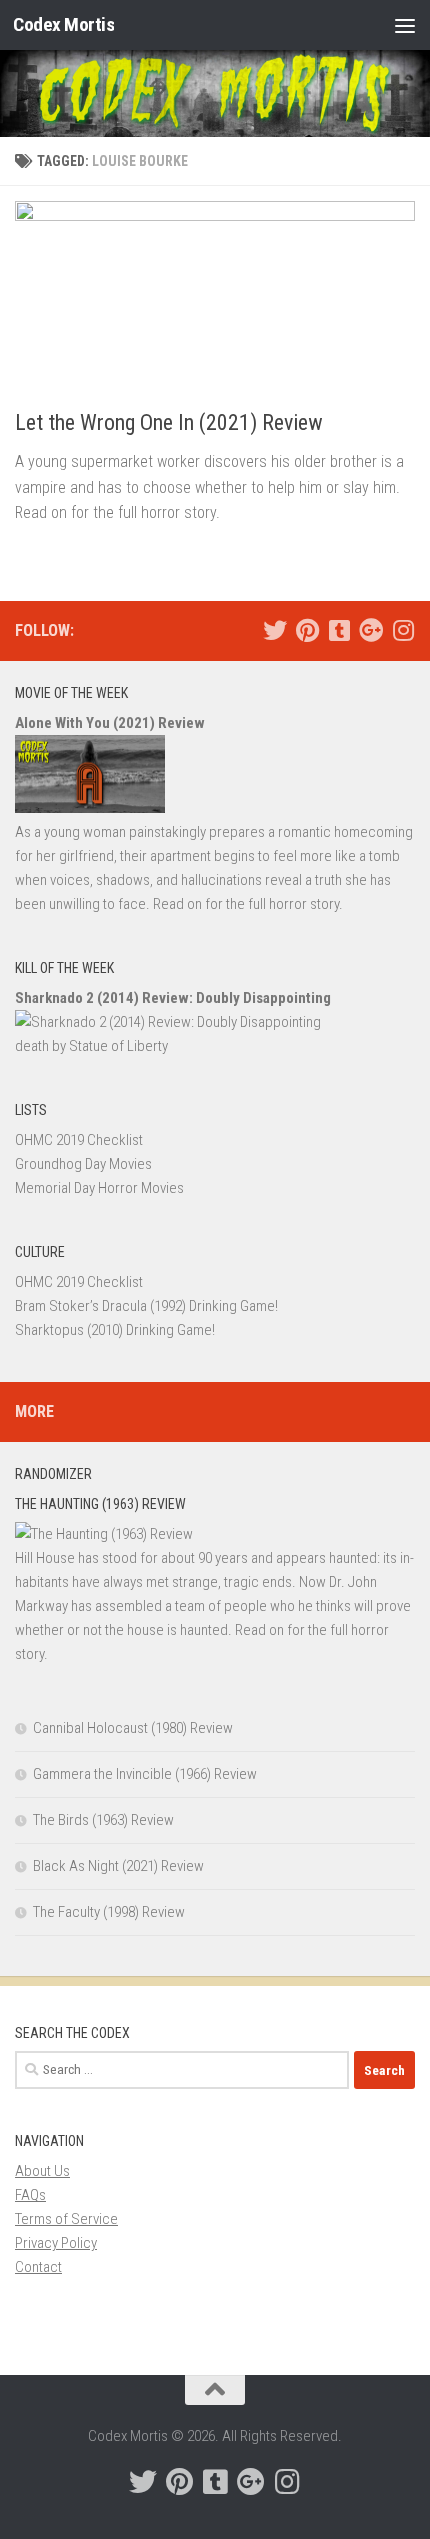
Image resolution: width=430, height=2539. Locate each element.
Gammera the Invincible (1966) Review (145, 1774)
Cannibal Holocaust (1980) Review (133, 1728)
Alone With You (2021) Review (110, 723)
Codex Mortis (63, 24)
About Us (42, 2171)
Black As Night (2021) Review (118, 1866)
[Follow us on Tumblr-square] (339, 630)
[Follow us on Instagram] (403, 630)
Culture (40, 1252)
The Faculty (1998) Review (109, 1912)
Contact (38, 2267)
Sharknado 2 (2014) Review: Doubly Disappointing (173, 998)
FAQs (30, 2195)
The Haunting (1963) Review (100, 1504)
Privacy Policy (56, 2243)
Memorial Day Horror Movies (99, 1188)
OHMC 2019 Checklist (79, 1140)
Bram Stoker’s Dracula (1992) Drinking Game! (146, 1306)
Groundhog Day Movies (83, 1164)
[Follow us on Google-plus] (371, 630)
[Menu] (405, 25)
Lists (31, 1110)
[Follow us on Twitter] (275, 630)
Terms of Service (66, 2219)
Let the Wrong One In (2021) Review (169, 422)
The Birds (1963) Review (103, 1820)
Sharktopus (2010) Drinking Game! (115, 1330)
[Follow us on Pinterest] (307, 630)
